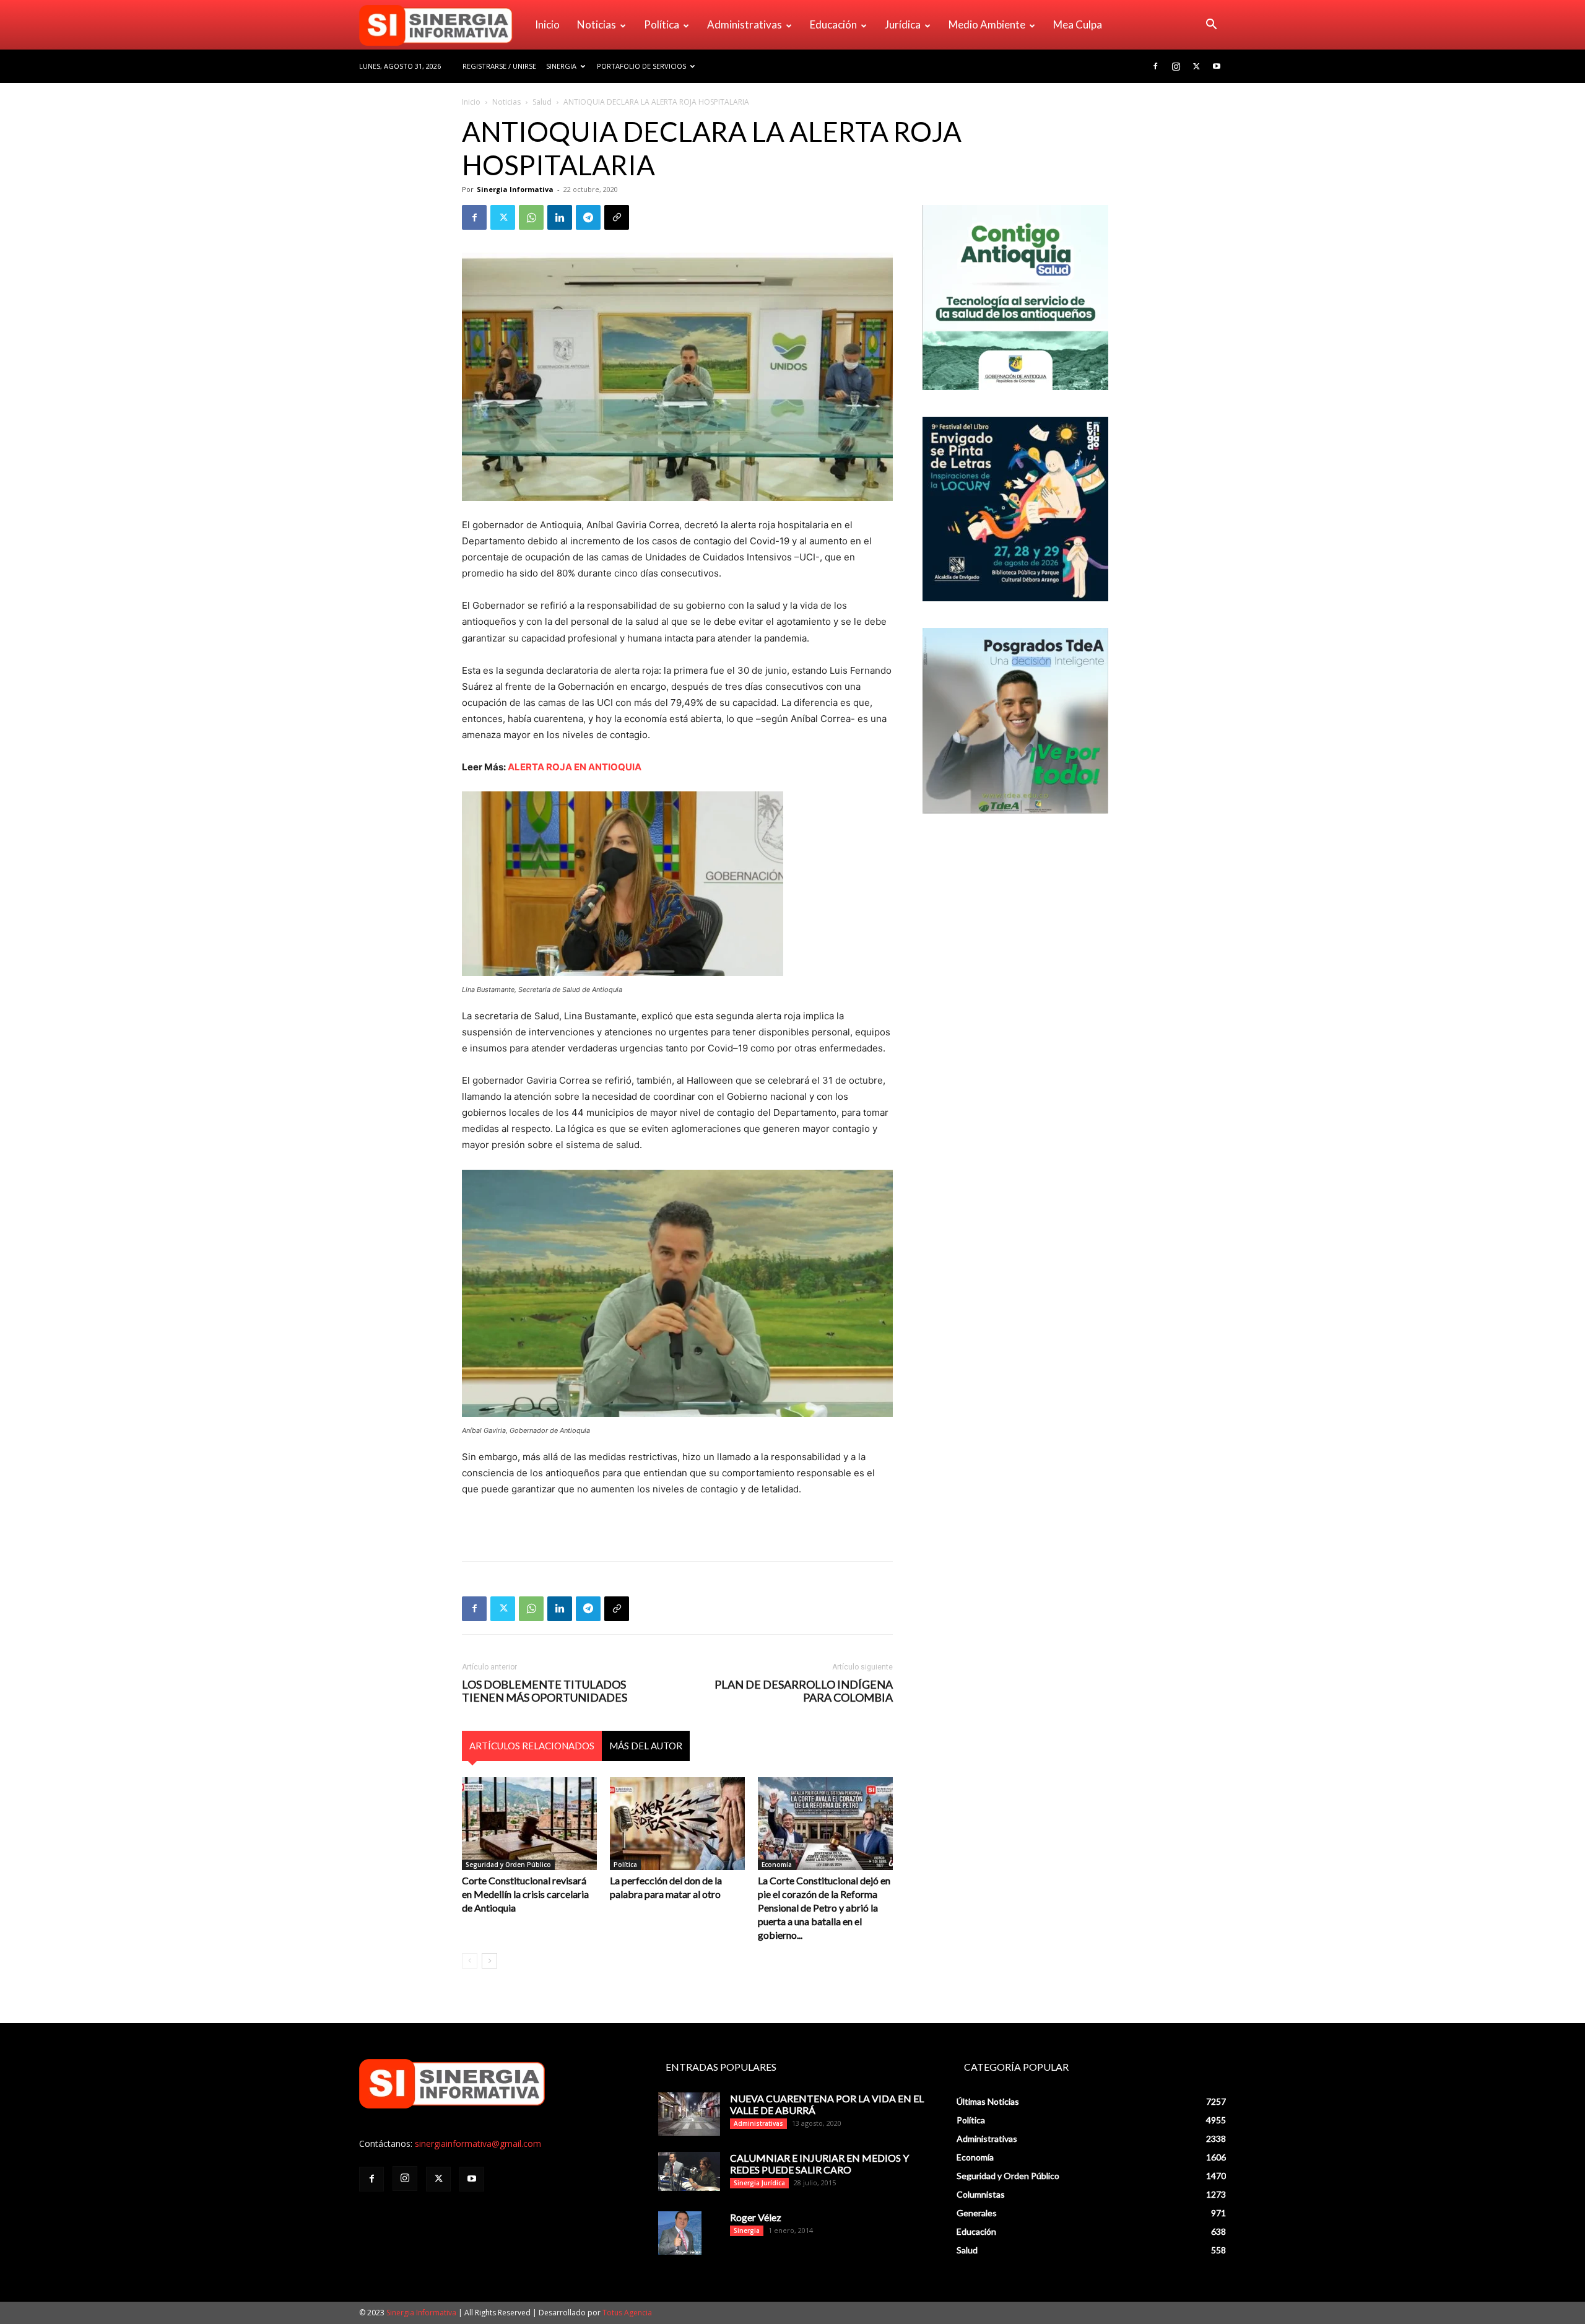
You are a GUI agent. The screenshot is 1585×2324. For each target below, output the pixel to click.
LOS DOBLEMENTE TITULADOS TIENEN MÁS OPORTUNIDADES (545, 1691)
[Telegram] (588, 217)
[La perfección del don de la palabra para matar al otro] (677, 1824)
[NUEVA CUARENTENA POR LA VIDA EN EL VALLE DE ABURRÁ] (689, 2114)
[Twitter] (1196, 66)
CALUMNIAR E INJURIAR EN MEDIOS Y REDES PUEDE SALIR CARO (819, 2164)
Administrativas (745, 24)
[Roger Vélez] (680, 2233)
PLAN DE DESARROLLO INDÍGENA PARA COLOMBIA (804, 1691)
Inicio (547, 24)
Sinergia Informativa (515, 189)
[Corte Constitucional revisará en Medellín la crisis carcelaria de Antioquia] (529, 1824)
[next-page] (489, 1961)
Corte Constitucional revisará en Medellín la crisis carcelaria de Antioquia (525, 1894)
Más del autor (646, 1746)
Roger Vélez (756, 2217)
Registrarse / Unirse (499, 66)
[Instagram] (1176, 66)
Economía (777, 1865)
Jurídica (903, 24)
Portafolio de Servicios (641, 66)
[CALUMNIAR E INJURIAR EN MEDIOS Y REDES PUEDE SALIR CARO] (689, 2171)
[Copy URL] (617, 217)
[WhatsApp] (531, 217)
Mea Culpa (1078, 24)
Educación (833, 24)
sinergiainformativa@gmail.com (478, 2143)
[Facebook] (1155, 66)
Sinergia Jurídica (759, 2183)
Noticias (597, 24)
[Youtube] (1217, 66)
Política (662, 24)
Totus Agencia (627, 2313)
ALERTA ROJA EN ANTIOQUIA (575, 767)
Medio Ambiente (987, 24)
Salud (542, 102)
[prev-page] (470, 1961)
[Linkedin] (560, 217)
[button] (1211, 26)
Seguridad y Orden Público (508, 1865)
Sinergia (561, 66)
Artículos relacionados (532, 1746)
